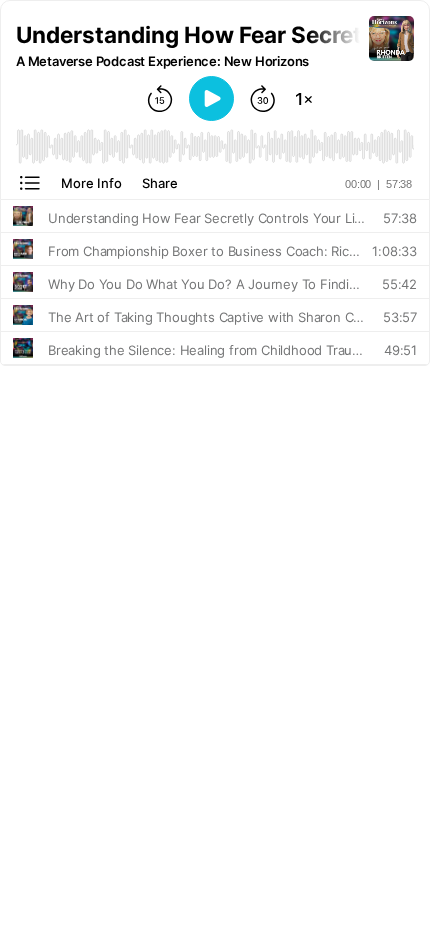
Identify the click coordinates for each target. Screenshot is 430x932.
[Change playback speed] (304, 99)
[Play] (211, 98)
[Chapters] (30, 183)
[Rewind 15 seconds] (160, 99)
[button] (192, 34)
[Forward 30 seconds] (263, 99)
